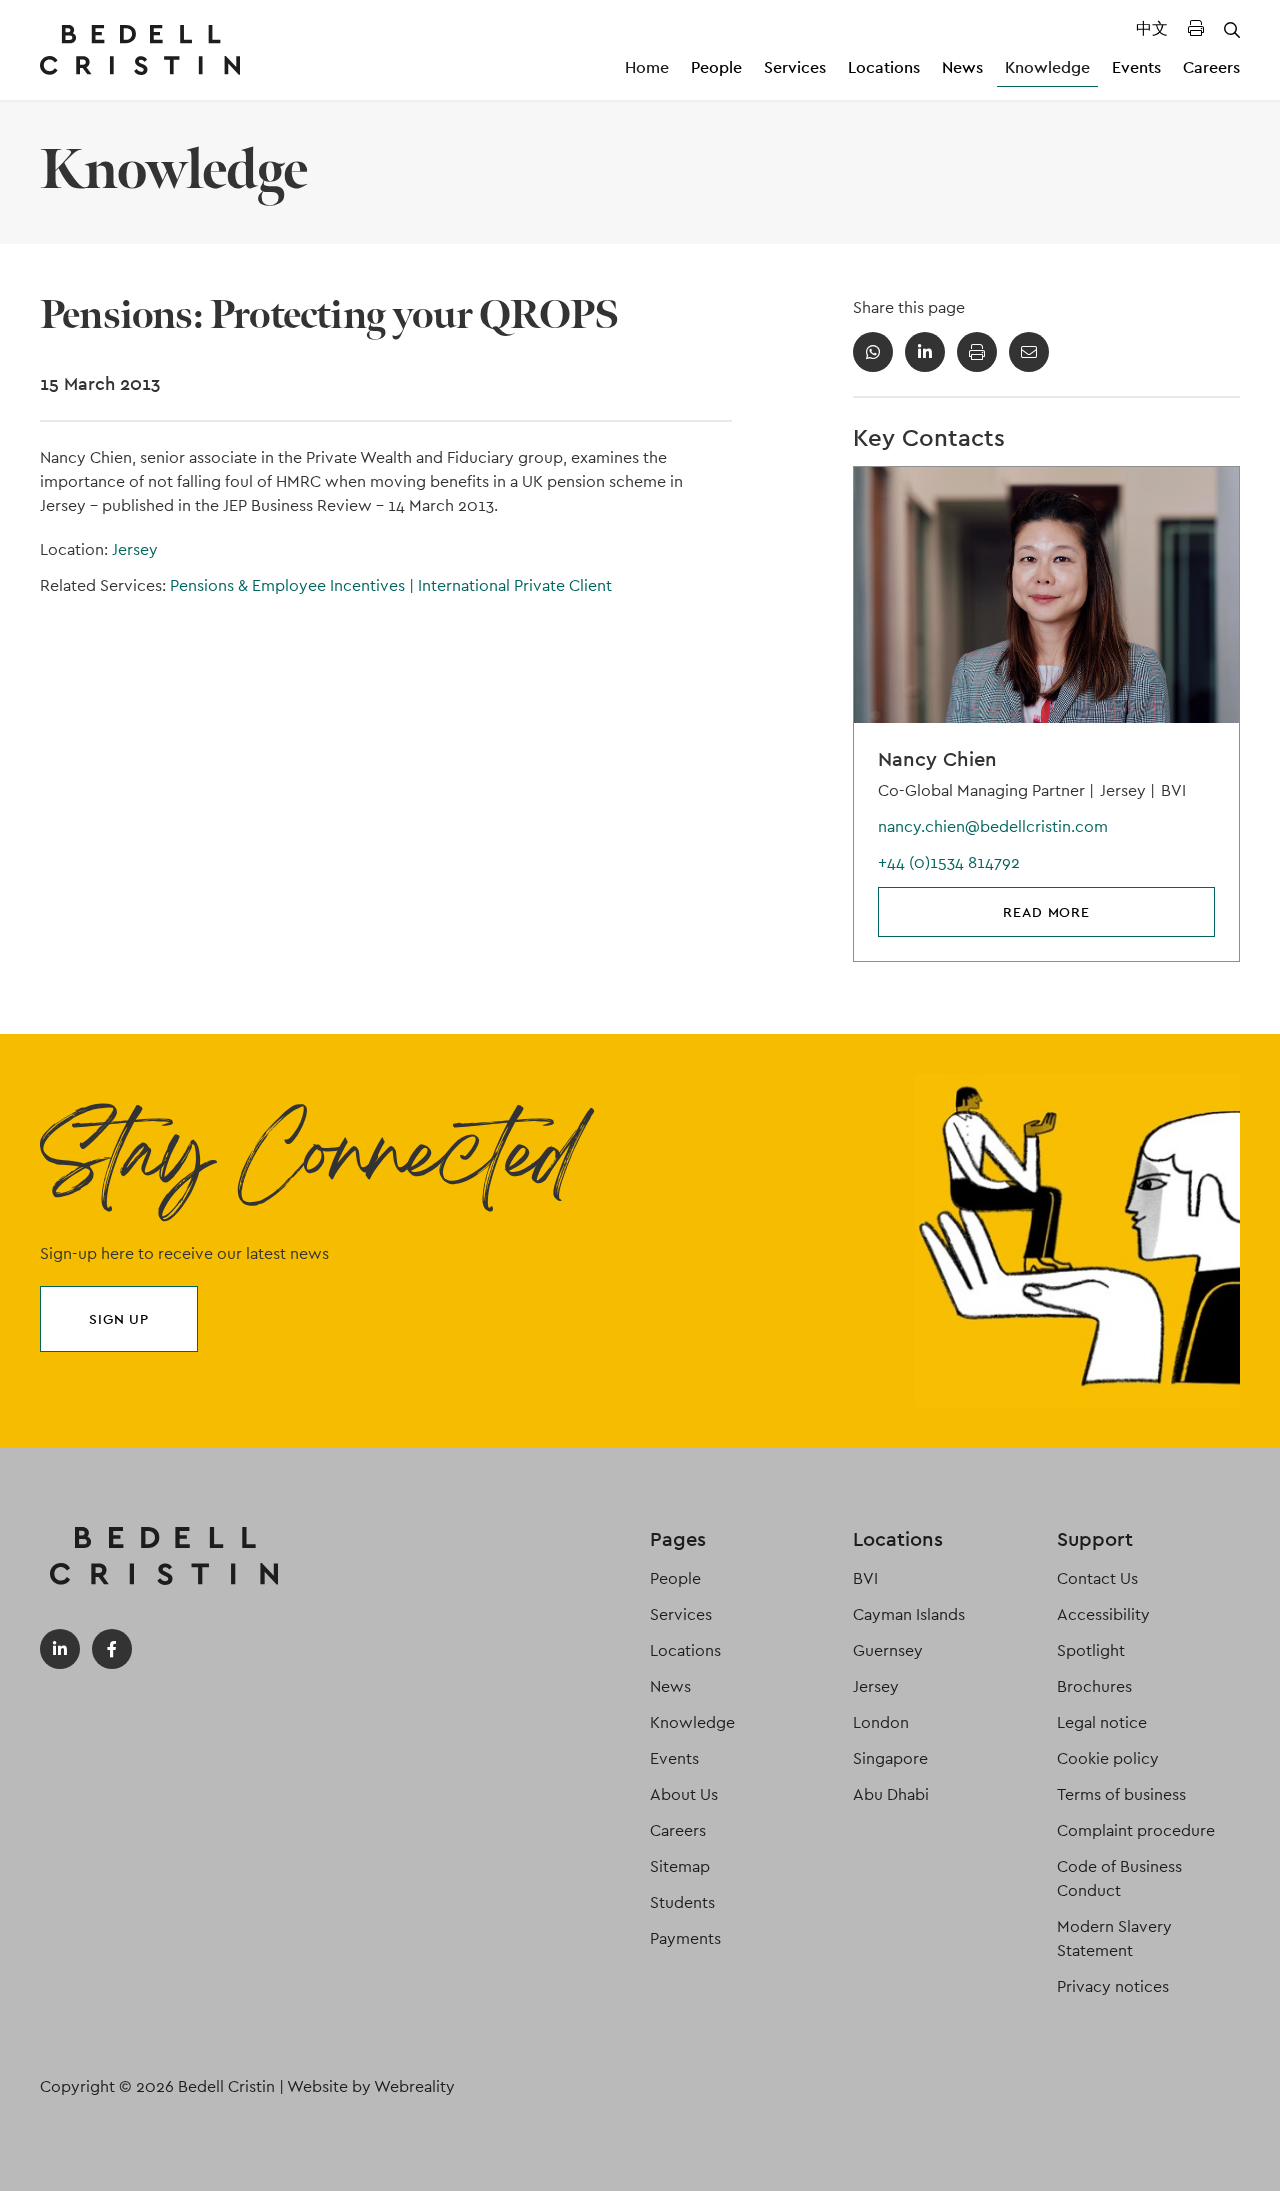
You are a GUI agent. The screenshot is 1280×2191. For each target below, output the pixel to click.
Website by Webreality (371, 2086)
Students (682, 1902)
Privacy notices (1113, 1986)
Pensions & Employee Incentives (292, 585)
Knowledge (1047, 67)
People (716, 67)
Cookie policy (1108, 1758)
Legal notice (1102, 1722)
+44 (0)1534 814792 (949, 862)
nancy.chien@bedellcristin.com (993, 826)
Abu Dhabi (891, 1794)
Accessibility (1103, 1614)
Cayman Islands (909, 1614)
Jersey (135, 549)
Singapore (890, 1758)
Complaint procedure (1136, 1830)
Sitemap (680, 1866)
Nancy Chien (937, 759)
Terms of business (1121, 1794)
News (962, 67)
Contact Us (1097, 1578)
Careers (1211, 67)
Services (795, 67)
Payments (685, 1938)
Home (647, 67)
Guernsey (888, 1650)
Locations (884, 67)
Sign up (119, 1319)
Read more (1046, 912)
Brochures (1094, 1686)
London (881, 1722)
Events (1136, 67)
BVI (865, 1578)
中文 (1152, 28)
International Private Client (515, 585)
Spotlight (1091, 1650)
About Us (684, 1794)
